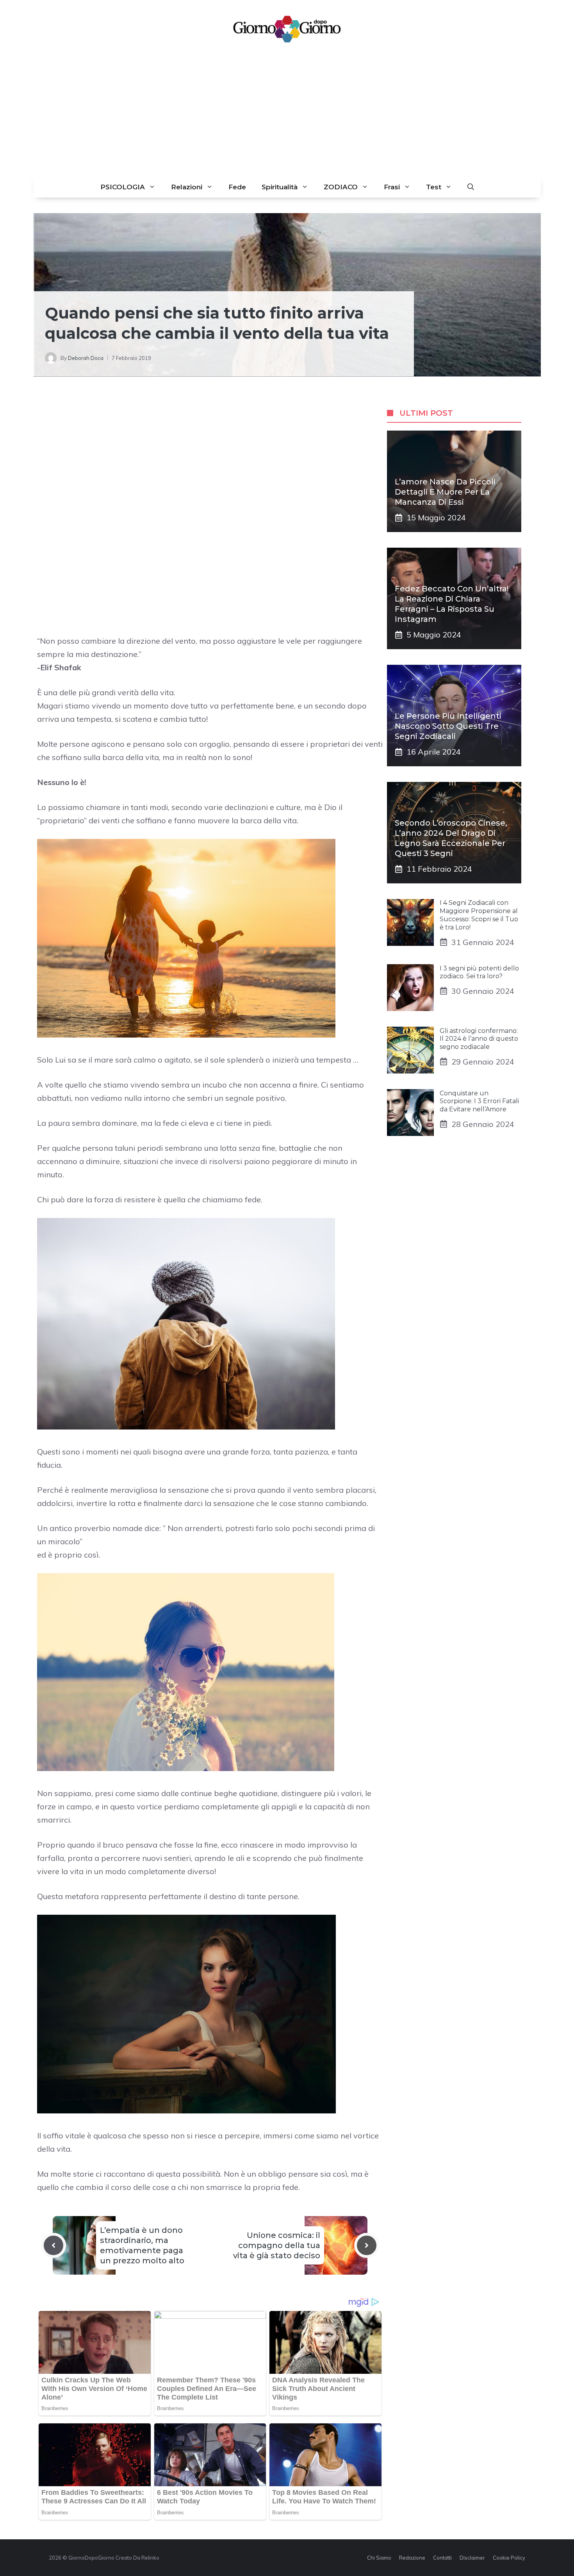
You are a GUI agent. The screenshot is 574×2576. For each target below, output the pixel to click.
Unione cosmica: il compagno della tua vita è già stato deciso (277, 2245)
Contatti (442, 2558)
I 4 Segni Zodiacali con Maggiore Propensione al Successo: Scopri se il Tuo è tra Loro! (479, 915)
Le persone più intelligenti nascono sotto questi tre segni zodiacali (448, 726)
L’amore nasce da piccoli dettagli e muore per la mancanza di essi (445, 492)
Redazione (412, 2558)
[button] (471, 187)
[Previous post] (53, 2245)
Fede (237, 187)
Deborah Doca (86, 358)
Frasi (392, 187)
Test (434, 187)
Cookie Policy (509, 2558)
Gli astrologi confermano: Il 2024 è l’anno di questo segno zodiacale (479, 1039)
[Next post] (367, 2245)
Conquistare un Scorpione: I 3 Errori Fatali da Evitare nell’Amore (479, 1101)
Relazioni (187, 187)
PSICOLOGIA (123, 187)
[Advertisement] (287, 118)
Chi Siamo (379, 2558)
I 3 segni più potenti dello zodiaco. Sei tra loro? (479, 972)
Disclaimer (472, 2558)
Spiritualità (280, 187)
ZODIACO (341, 187)
